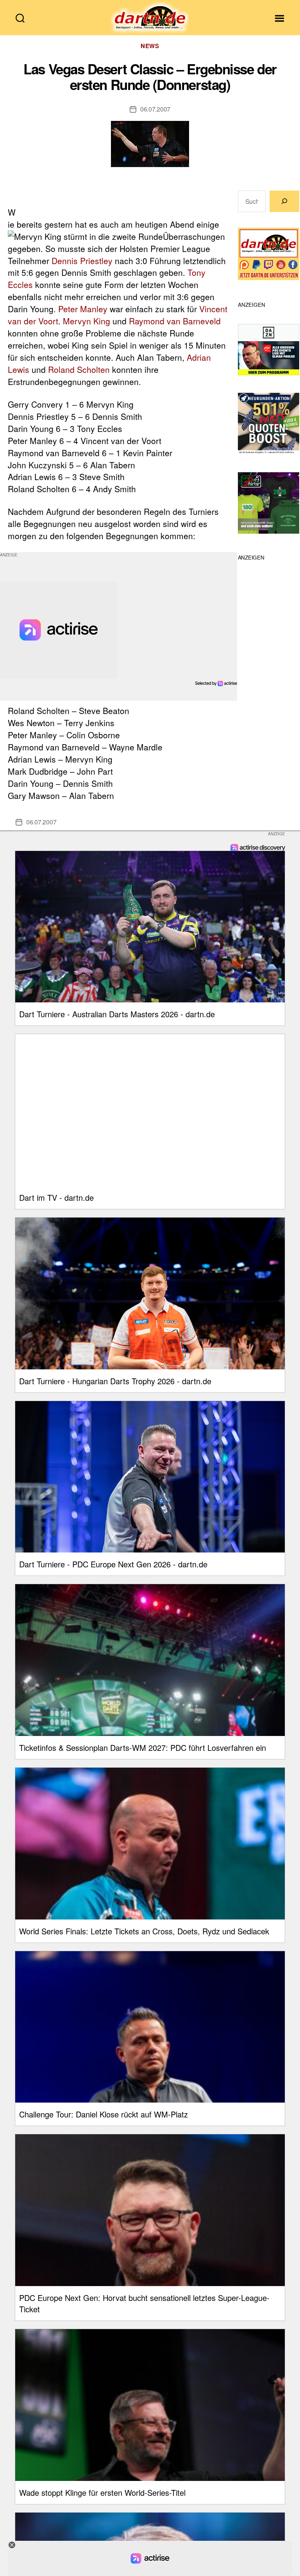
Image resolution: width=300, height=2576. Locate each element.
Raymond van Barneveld (175, 321)
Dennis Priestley (82, 261)
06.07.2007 (155, 109)
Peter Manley (83, 309)
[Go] (284, 201)
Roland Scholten (79, 369)
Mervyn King (87, 321)
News (150, 46)
